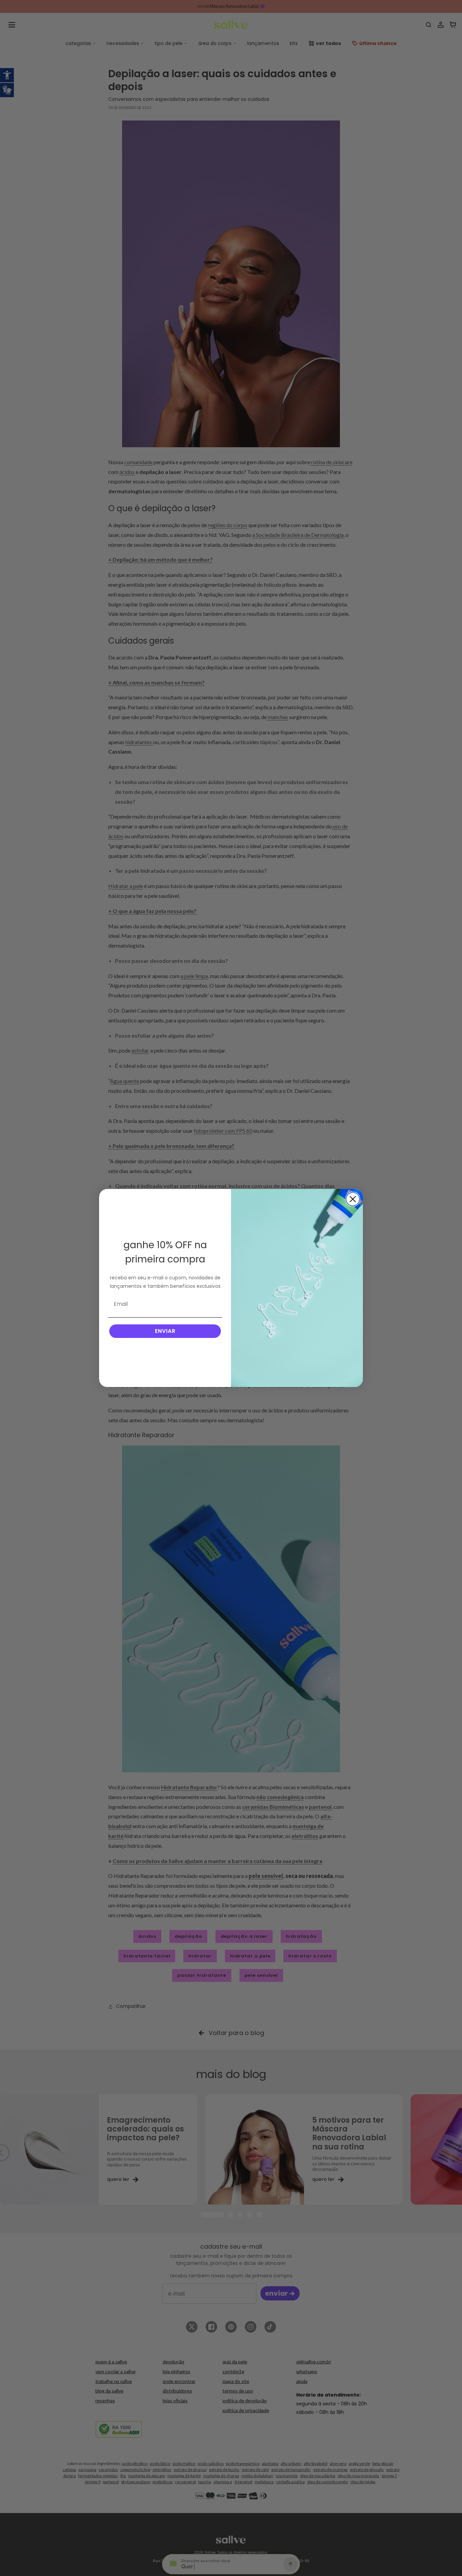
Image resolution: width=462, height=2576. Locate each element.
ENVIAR (165, 1331)
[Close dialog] (353, 1199)
